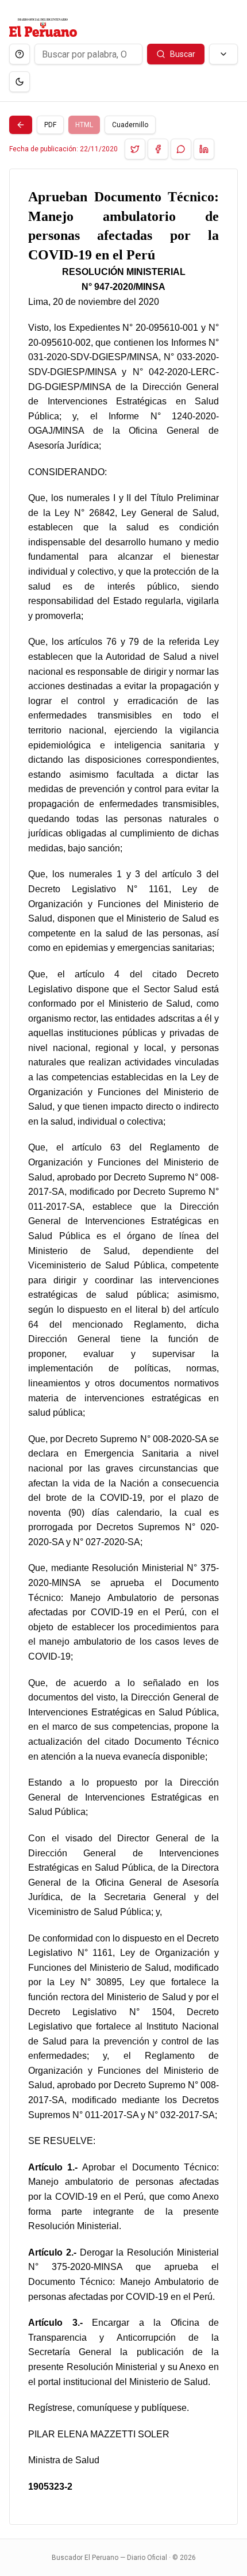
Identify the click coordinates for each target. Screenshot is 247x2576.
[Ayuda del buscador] (20, 54)
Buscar (183, 54)
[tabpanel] (123, 1347)
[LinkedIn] (204, 149)
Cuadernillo (130, 125)
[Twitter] (135, 149)
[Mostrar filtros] (223, 54)
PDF (50, 125)
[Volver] (21, 125)
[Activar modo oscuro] (20, 82)
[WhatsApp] (181, 149)
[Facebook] (158, 149)
